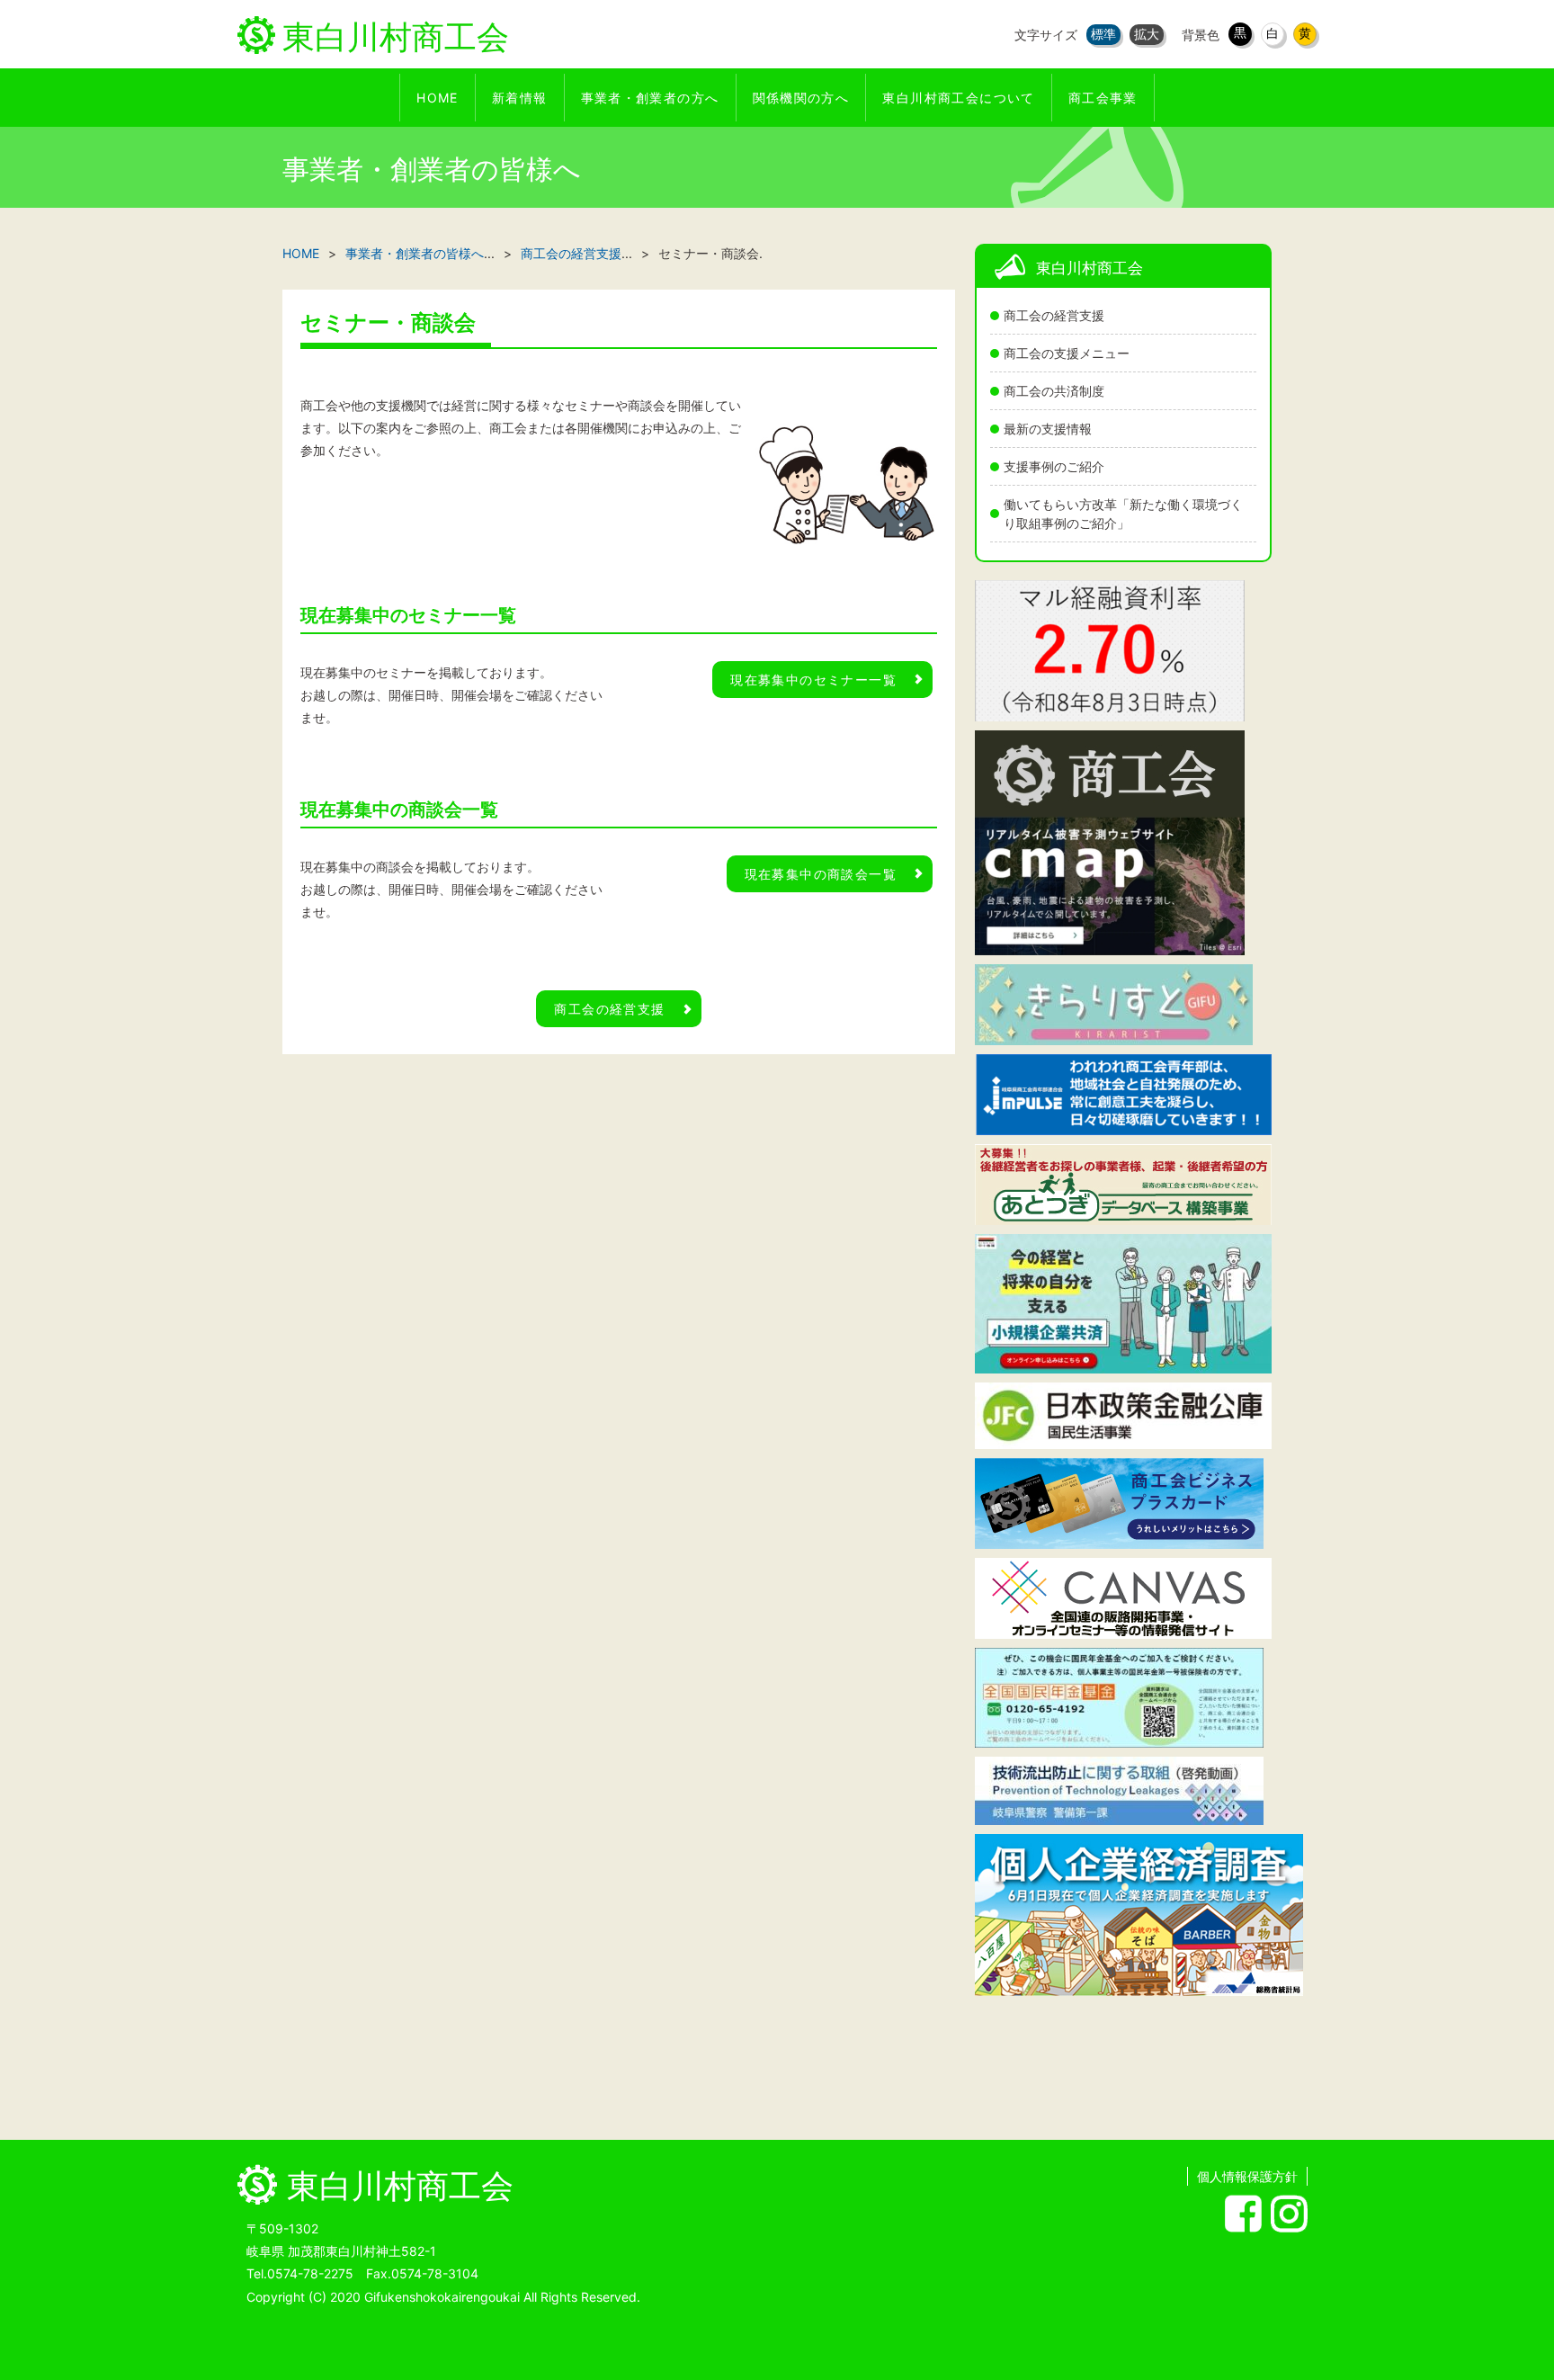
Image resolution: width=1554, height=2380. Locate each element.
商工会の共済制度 (1054, 391)
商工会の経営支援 (1054, 315)
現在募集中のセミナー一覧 (813, 680)
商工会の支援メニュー (1067, 353)
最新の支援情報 (1048, 429)
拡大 (1147, 34)
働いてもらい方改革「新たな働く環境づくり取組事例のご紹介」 (1123, 514)
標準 (1103, 34)
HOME (301, 253)
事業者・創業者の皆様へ (415, 253)
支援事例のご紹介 (1054, 466)
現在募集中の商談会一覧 (821, 874)
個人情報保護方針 (1247, 2176)
